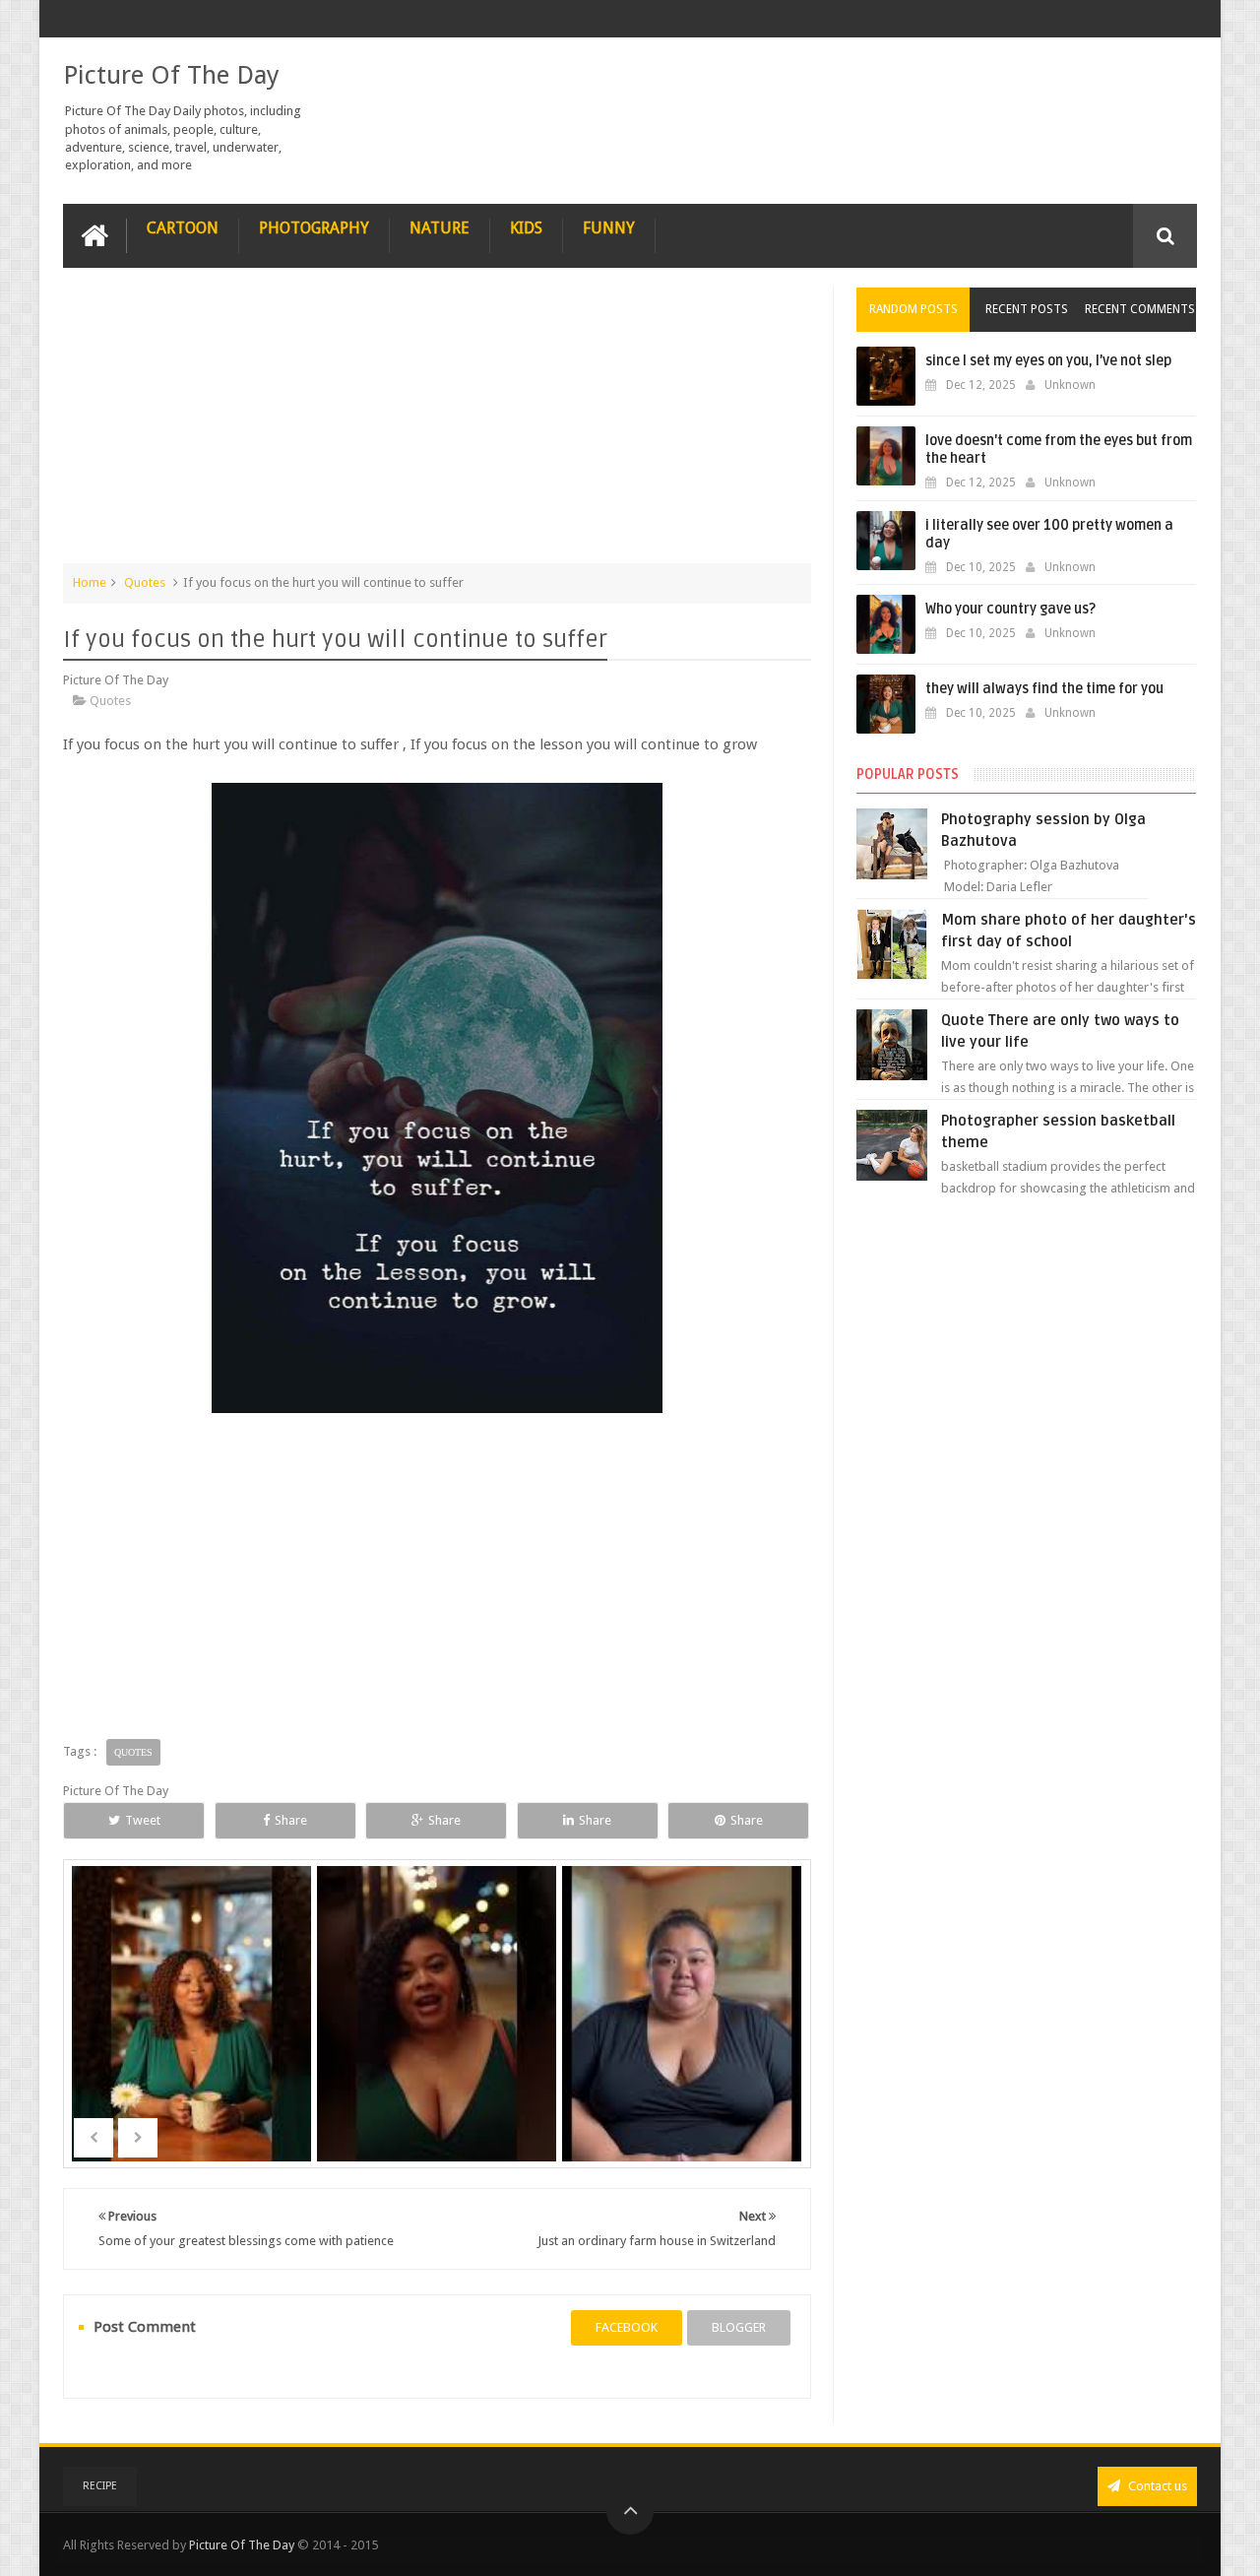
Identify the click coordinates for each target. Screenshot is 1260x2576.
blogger (739, 2327)
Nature (440, 228)
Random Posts (913, 309)
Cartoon (183, 228)
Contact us (1156, 2486)
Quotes (145, 582)
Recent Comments (1140, 309)
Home (90, 582)
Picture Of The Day (171, 75)
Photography (314, 228)
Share (291, 1820)
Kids (526, 228)
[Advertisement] (437, 425)
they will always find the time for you (1044, 689)
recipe (100, 2486)
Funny (609, 228)
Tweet (143, 1820)
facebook (627, 2327)
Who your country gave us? (1010, 609)
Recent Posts (1027, 309)
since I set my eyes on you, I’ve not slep (1048, 361)
